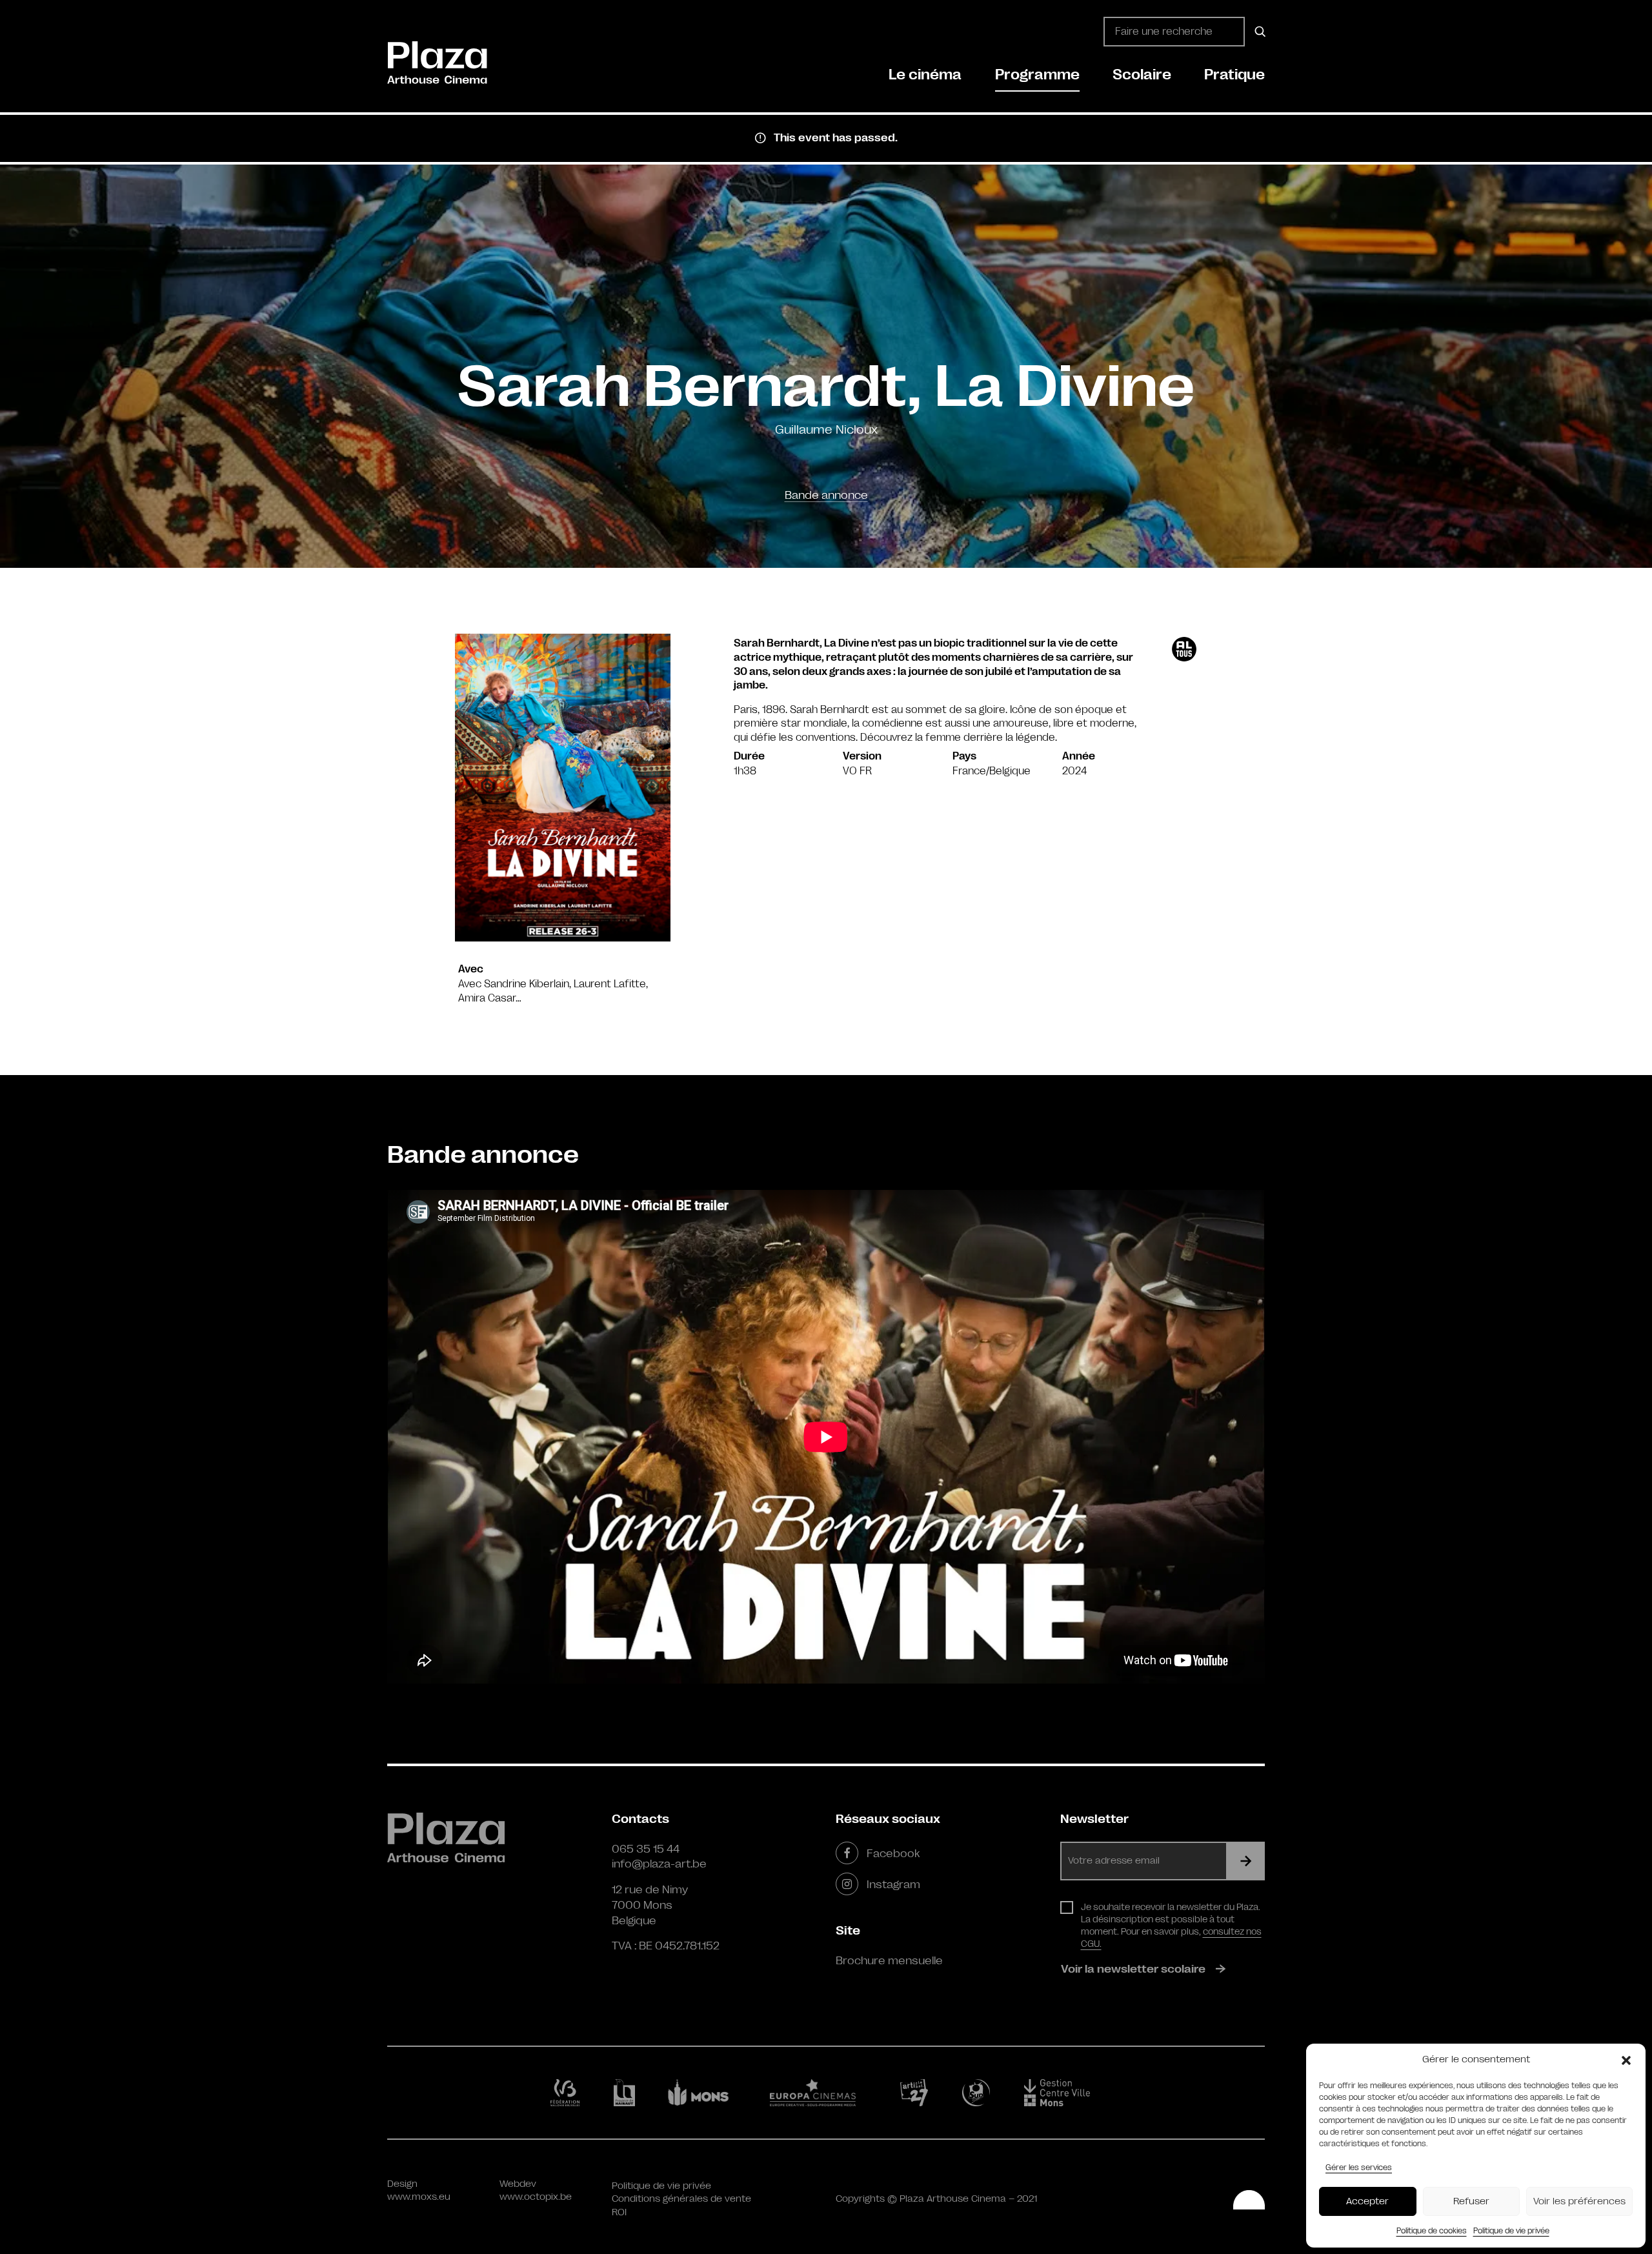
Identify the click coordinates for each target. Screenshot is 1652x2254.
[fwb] (568, 2093)
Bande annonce (826, 495)
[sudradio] (978, 2093)
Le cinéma (925, 75)
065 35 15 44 (646, 1849)
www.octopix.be (536, 2197)
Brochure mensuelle (889, 1960)
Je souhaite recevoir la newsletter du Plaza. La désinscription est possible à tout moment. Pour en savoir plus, (1171, 1925)
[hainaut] (626, 2093)
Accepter (1367, 2201)
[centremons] (1063, 2093)
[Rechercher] (1258, 32)
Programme (1037, 75)
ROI (619, 2212)
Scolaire (1142, 75)
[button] (1626, 2060)
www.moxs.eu (419, 2197)
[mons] (704, 2093)
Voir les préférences (1579, 2201)
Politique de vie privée (1511, 2231)
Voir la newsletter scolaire (1133, 1969)
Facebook (893, 1853)
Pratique (1234, 75)
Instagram (893, 1884)
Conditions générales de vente (681, 2199)
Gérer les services (1359, 2168)
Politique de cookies (1432, 2231)
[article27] (917, 2093)
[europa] (821, 2093)
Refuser (1471, 2201)
